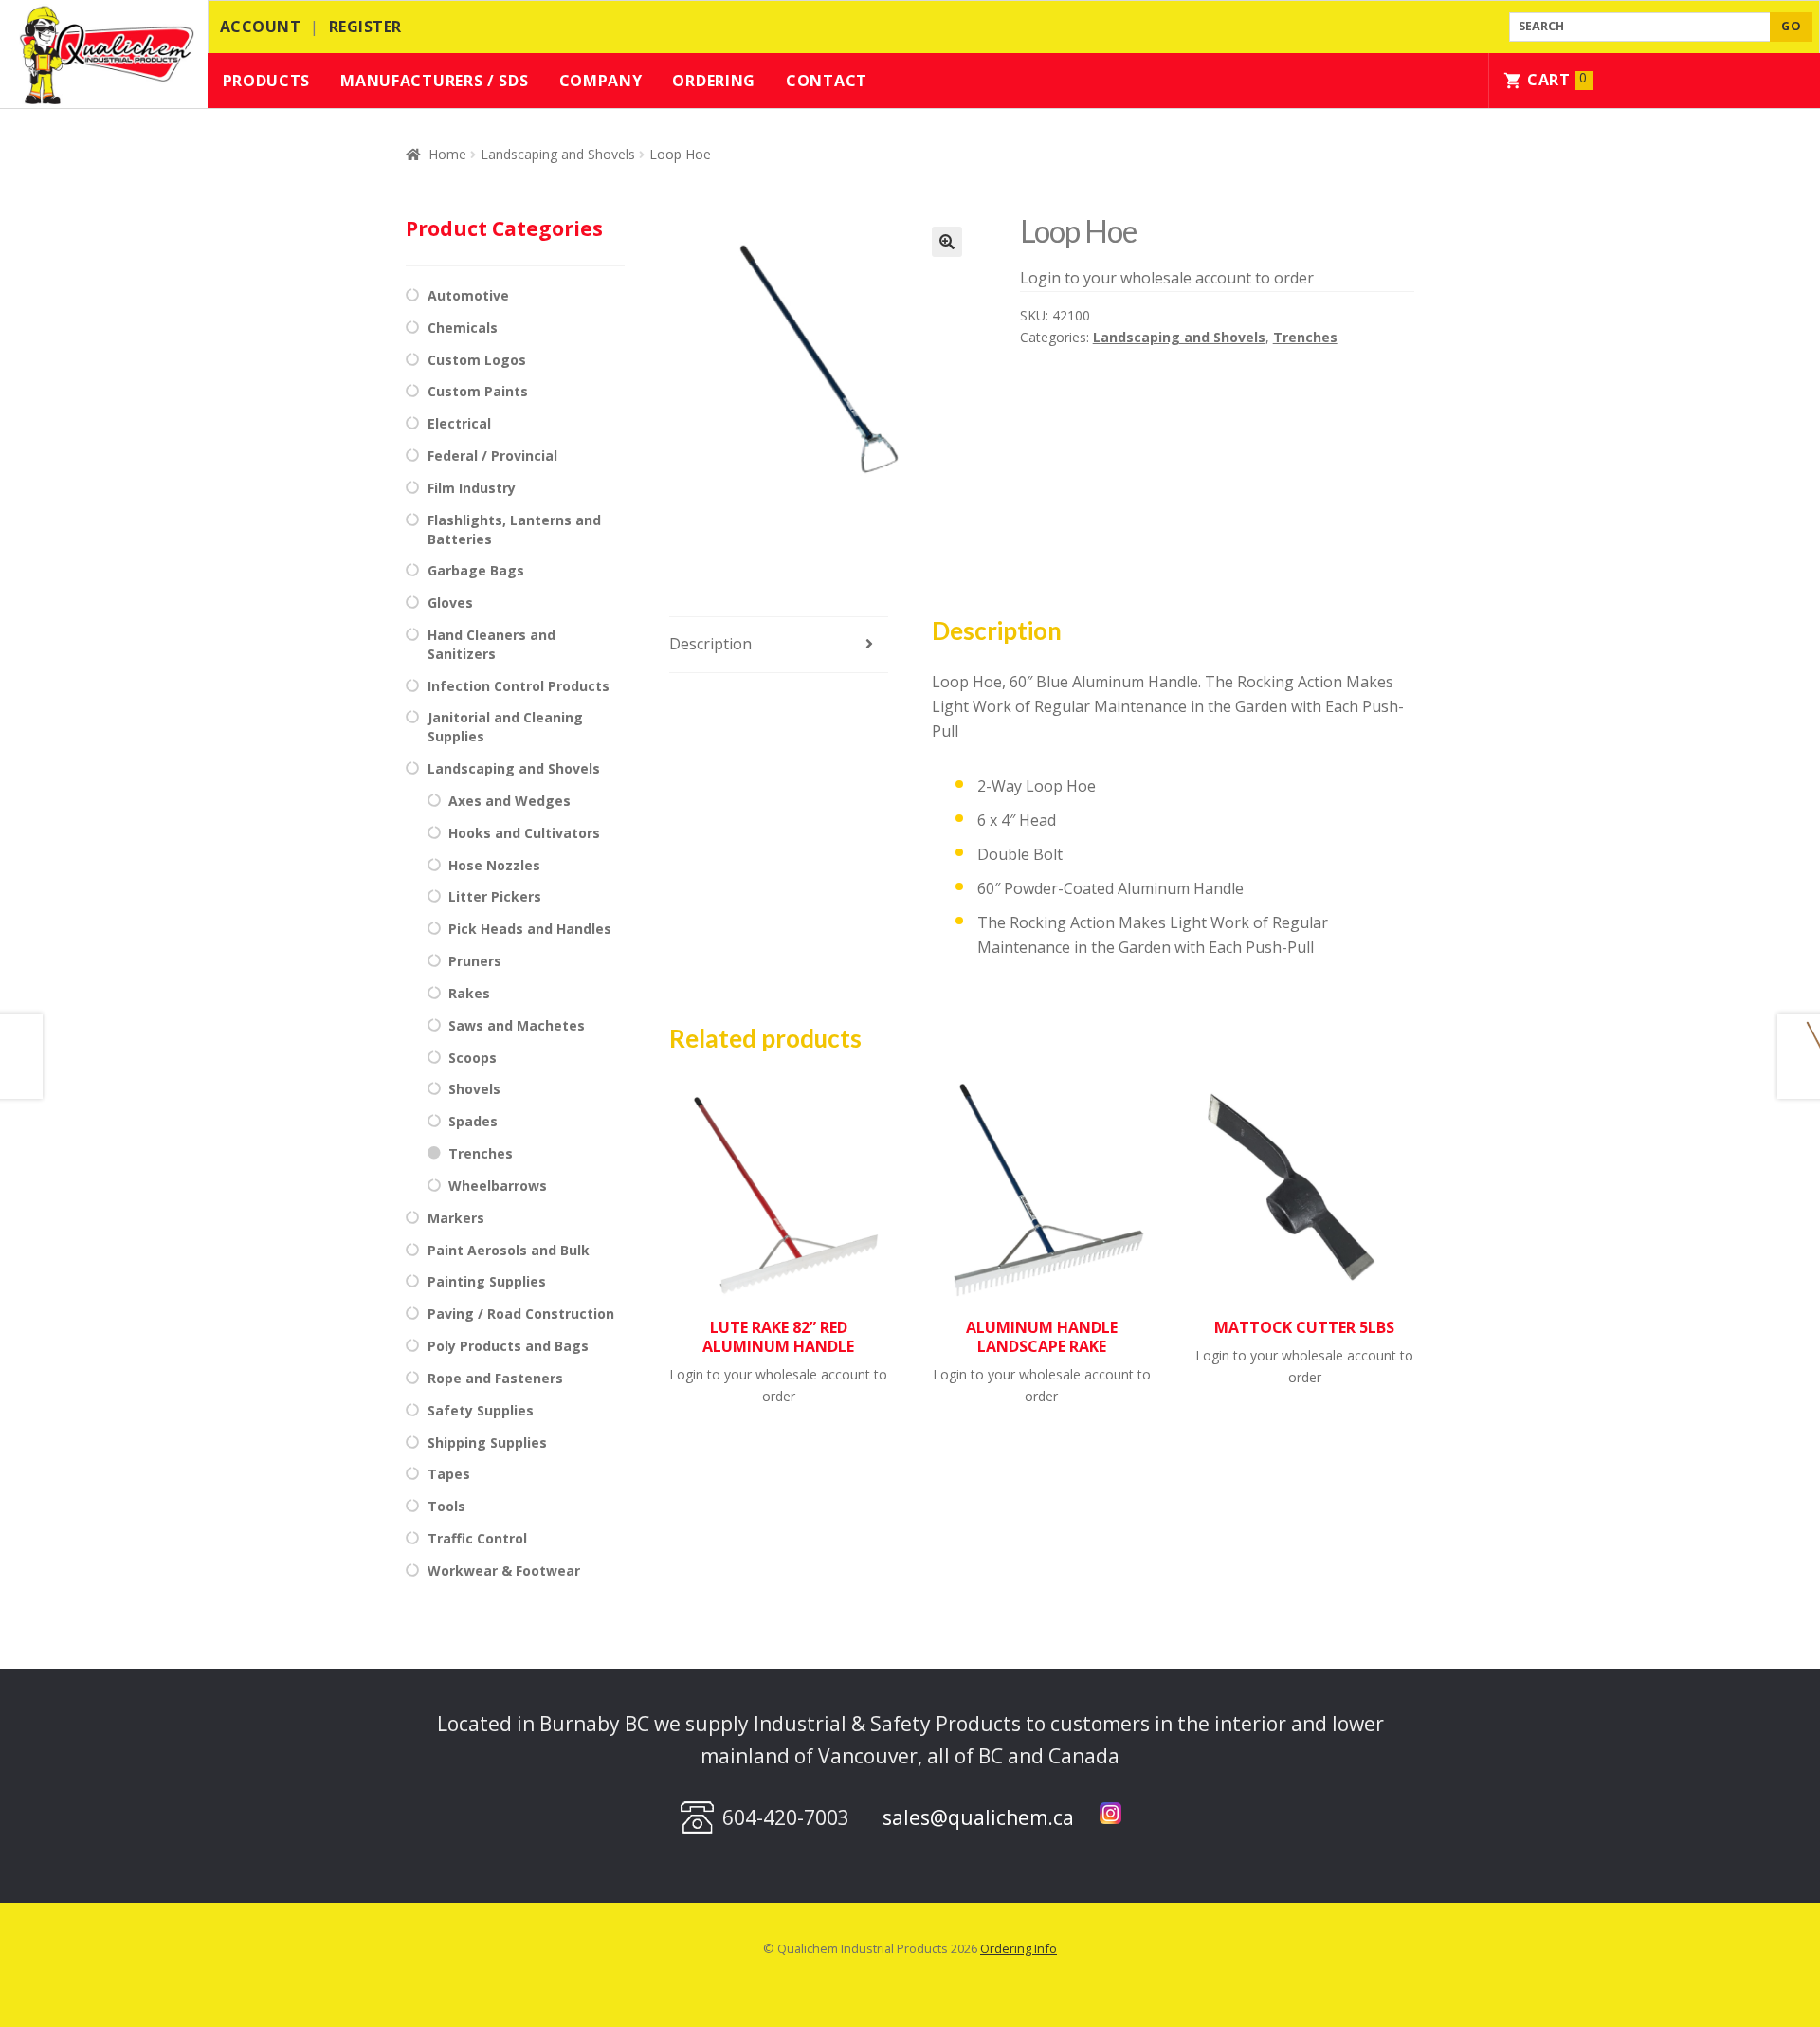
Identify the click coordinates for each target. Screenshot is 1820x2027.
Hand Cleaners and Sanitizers (491, 644)
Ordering (714, 81)
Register (365, 27)
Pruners (475, 961)
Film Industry (472, 488)
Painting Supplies (487, 1281)
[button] (947, 242)
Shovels (474, 1089)
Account (261, 27)
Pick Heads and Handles (530, 929)
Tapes (449, 1474)
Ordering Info (1019, 1948)
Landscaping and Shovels (558, 154)
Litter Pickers (495, 896)
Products (267, 81)
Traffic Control (477, 1538)
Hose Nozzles (494, 865)
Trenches (1305, 337)
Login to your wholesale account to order (1167, 278)
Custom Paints (478, 391)
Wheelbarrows (498, 1186)
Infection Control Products (519, 686)
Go (1791, 26)
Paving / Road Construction (521, 1314)
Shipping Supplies (487, 1443)
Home (447, 154)
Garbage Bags (476, 570)
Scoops (473, 1058)
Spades (473, 1121)
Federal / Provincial (492, 456)
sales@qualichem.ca (978, 1817)
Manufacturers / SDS (434, 81)
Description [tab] (710, 644)
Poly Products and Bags (508, 1346)
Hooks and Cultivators (524, 833)
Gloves (450, 603)
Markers (456, 1218)
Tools (446, 1506)
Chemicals (463, 328)
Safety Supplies (481, 1410)
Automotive (468, 295)
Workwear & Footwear (504, 1570)
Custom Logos (477, 360)
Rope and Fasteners (495, 1378)
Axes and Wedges (510, 801)
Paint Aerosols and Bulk (509, 1250)
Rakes (469, 993)
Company (601, 81)
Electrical (459, 423)
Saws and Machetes (517, 1025)
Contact (827, 81)
